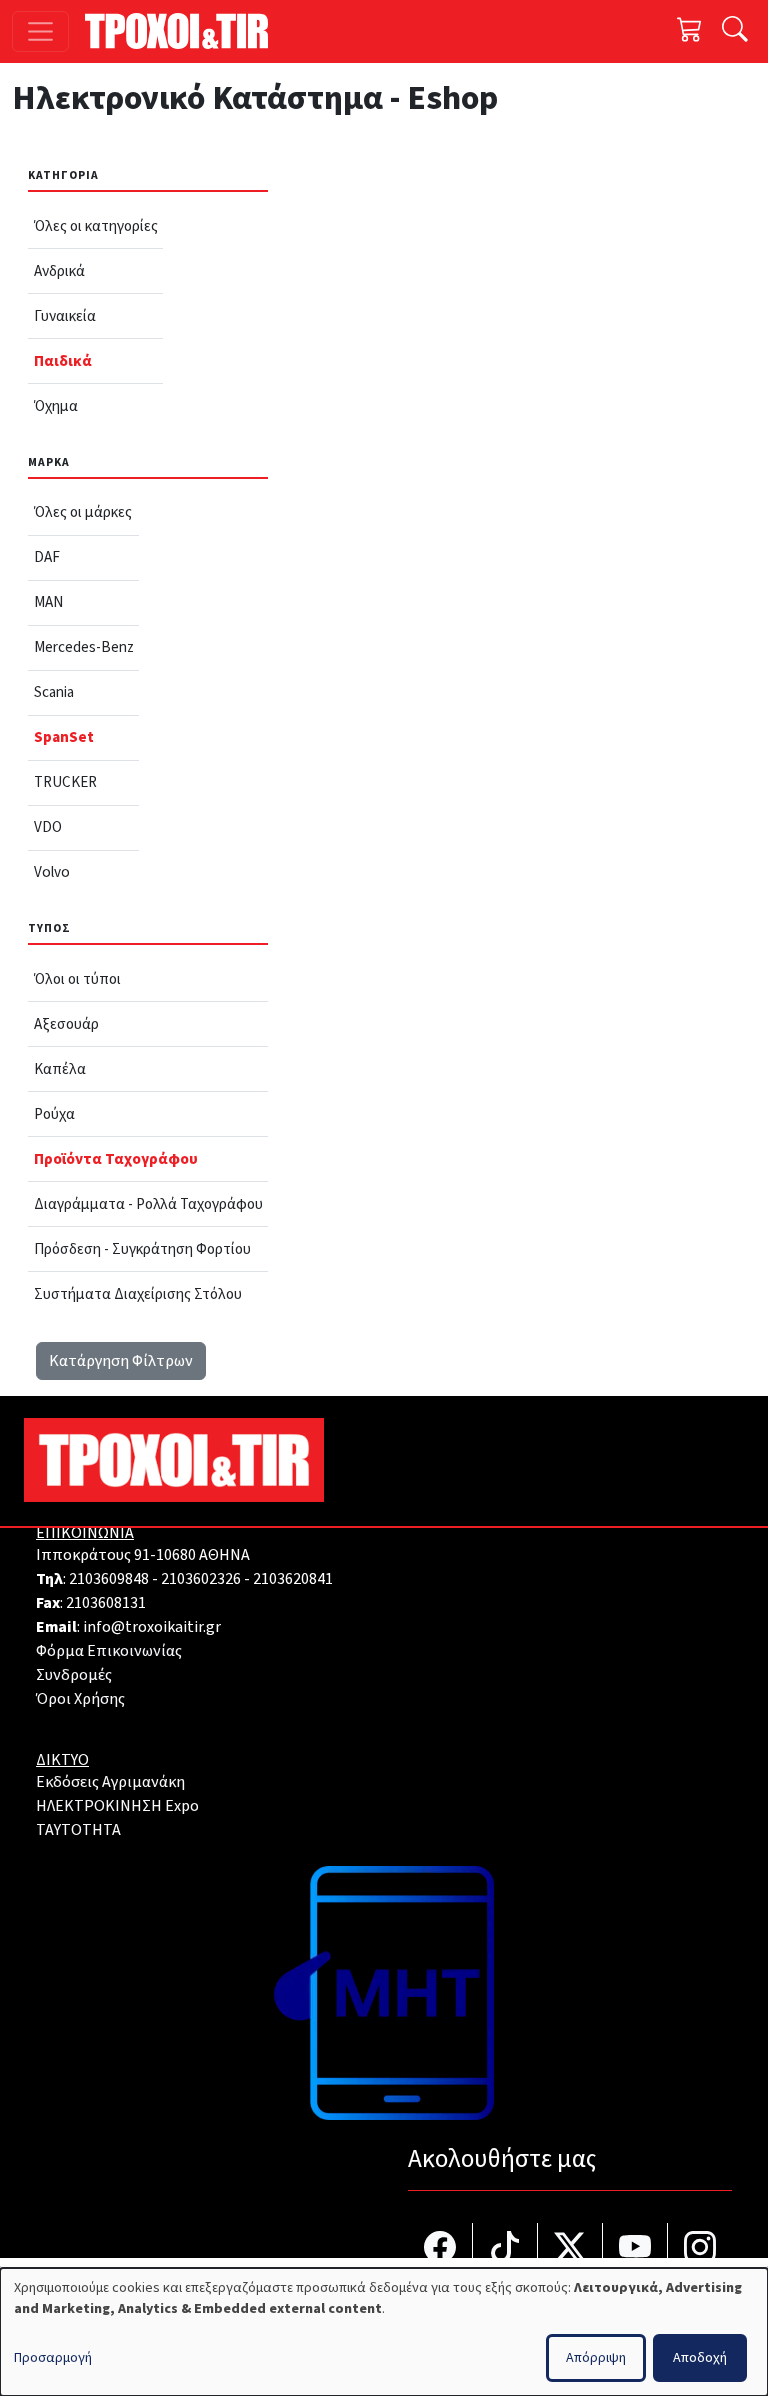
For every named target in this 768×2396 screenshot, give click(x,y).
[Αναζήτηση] (735, 31)
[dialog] (384, 2332)
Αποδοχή (700, 2358)
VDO (48, 827)
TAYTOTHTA (78, 1830)
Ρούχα (54, 1114)
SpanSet (64, 737)
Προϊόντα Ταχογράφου (116, 1159)
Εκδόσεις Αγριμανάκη (110, 1782)
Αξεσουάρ (66, 1024)
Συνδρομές (74, 1675)
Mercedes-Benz (84, 647)
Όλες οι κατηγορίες (96, 226)
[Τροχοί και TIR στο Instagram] (700, 2249)
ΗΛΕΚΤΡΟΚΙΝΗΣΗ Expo (117, 1806)
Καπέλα (60, 1069)
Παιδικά (63, 361)
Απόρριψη (596, 2358)
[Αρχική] (184, 31)
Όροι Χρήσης (80, 1699)
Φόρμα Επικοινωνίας (109, 1651)
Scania (54, 692)
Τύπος (49, 928)
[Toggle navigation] (40, 31)
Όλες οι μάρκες (83, 512)
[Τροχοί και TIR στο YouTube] (635, 2249)
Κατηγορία (63, 175)
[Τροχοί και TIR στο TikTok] (505, 2249)
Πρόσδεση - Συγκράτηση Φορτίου (142, 1249)
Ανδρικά (59, 271)
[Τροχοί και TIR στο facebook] (440, 2249)
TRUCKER (65, 782)
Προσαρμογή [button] (53, 2358)
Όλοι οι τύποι (77, 979)
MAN (48, 602)
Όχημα (56, 406)
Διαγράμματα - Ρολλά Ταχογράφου (148, 1204)
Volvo (52, 872)
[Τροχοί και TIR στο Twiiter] (570, 2249)
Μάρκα (49, 462)
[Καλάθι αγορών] (690, 31)
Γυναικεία (65, 316)
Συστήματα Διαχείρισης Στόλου (138, 1294)
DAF (47, 557)
